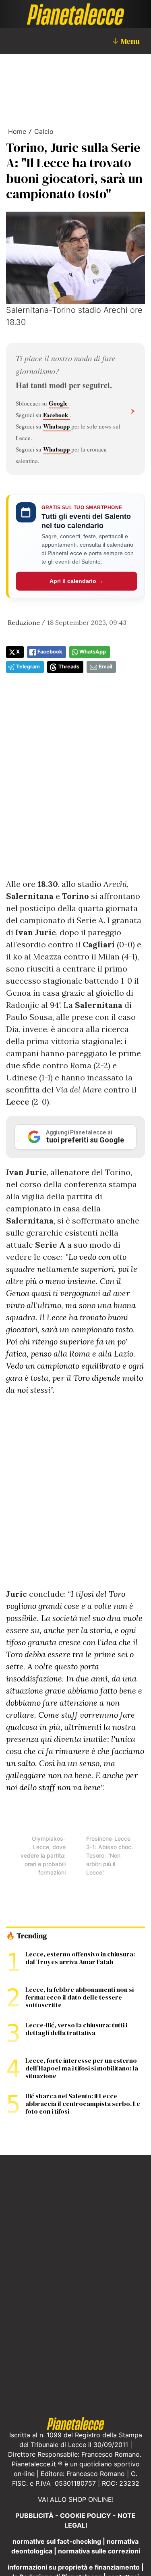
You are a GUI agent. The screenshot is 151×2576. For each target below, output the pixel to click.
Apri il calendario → (77, 581)
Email (105, 667)
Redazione (24, 622)
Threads (69, 667)
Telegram (28, 667)
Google (59, 403)
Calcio (44, 131)
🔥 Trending (26, 1936)
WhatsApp (93, 652)
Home (17, 131)
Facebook (56, 415)
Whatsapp (57, 426)
